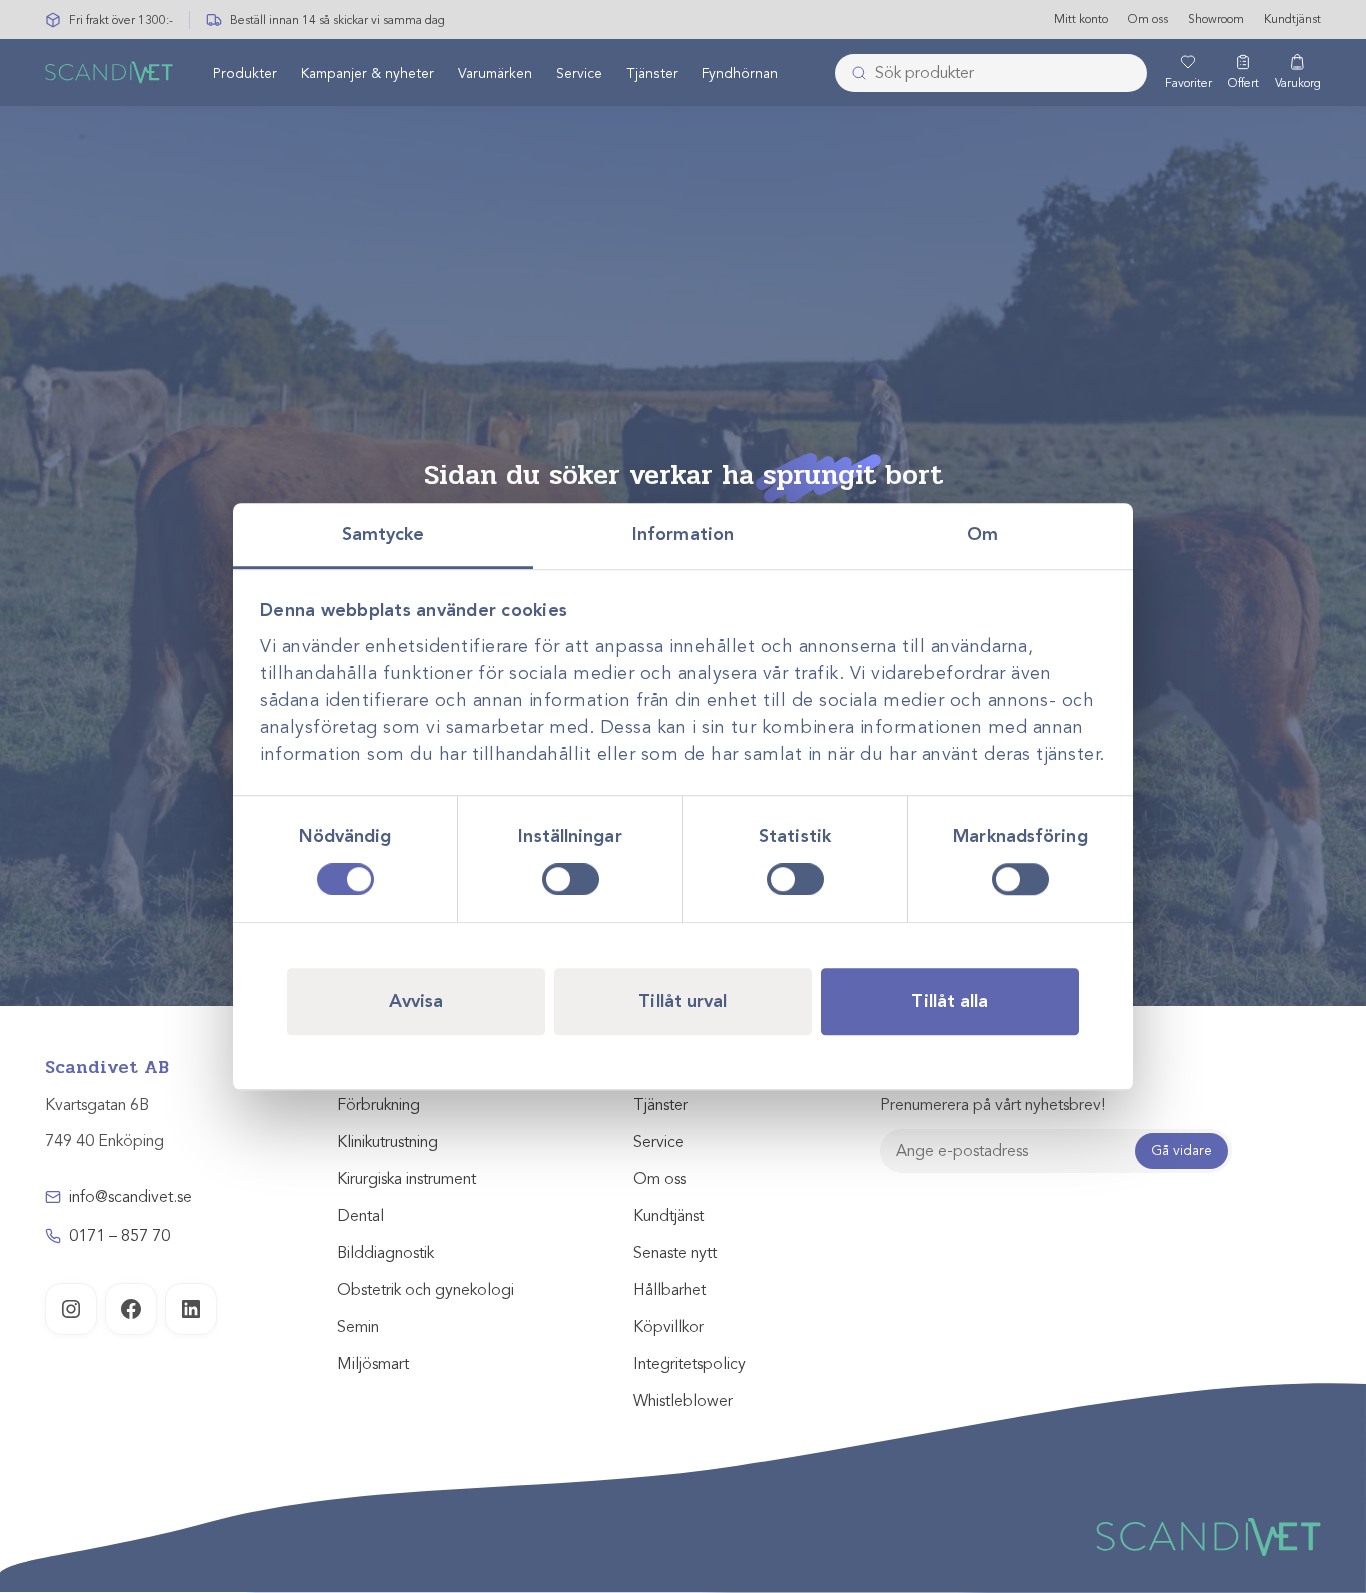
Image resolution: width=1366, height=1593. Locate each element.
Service (579, 73)
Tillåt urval (682, 1001)
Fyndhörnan (740, 73)
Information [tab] (683, 534)
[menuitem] (245, 73)
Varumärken (495, 73)
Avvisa (416, 1001)
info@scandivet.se (130, 1197)
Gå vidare (1181, 1150)
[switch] (570, 879)
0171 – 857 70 (119, 1236)
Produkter (245, 73)
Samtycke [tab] (383, 534)
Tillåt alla (949, 1001)
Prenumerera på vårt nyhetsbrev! (992, 1105)
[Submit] (853, 73)
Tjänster (652, 73)
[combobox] (991, 73)
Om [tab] (982, 534)
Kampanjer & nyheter (367, 73)
